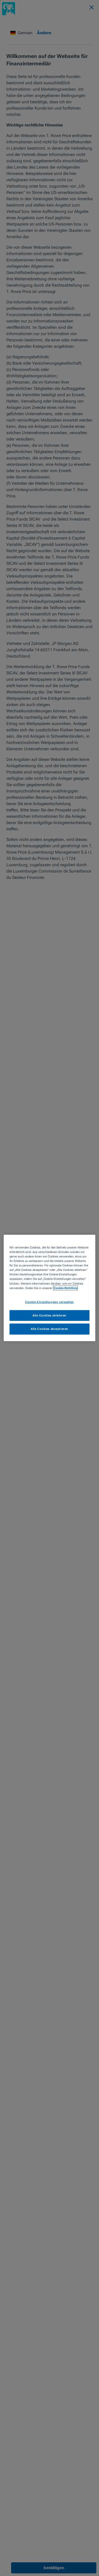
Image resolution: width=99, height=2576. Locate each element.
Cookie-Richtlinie (65, 1288)
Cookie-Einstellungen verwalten (49, 1302)
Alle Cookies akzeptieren (49, 1329)
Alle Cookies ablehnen (49, 1315)
